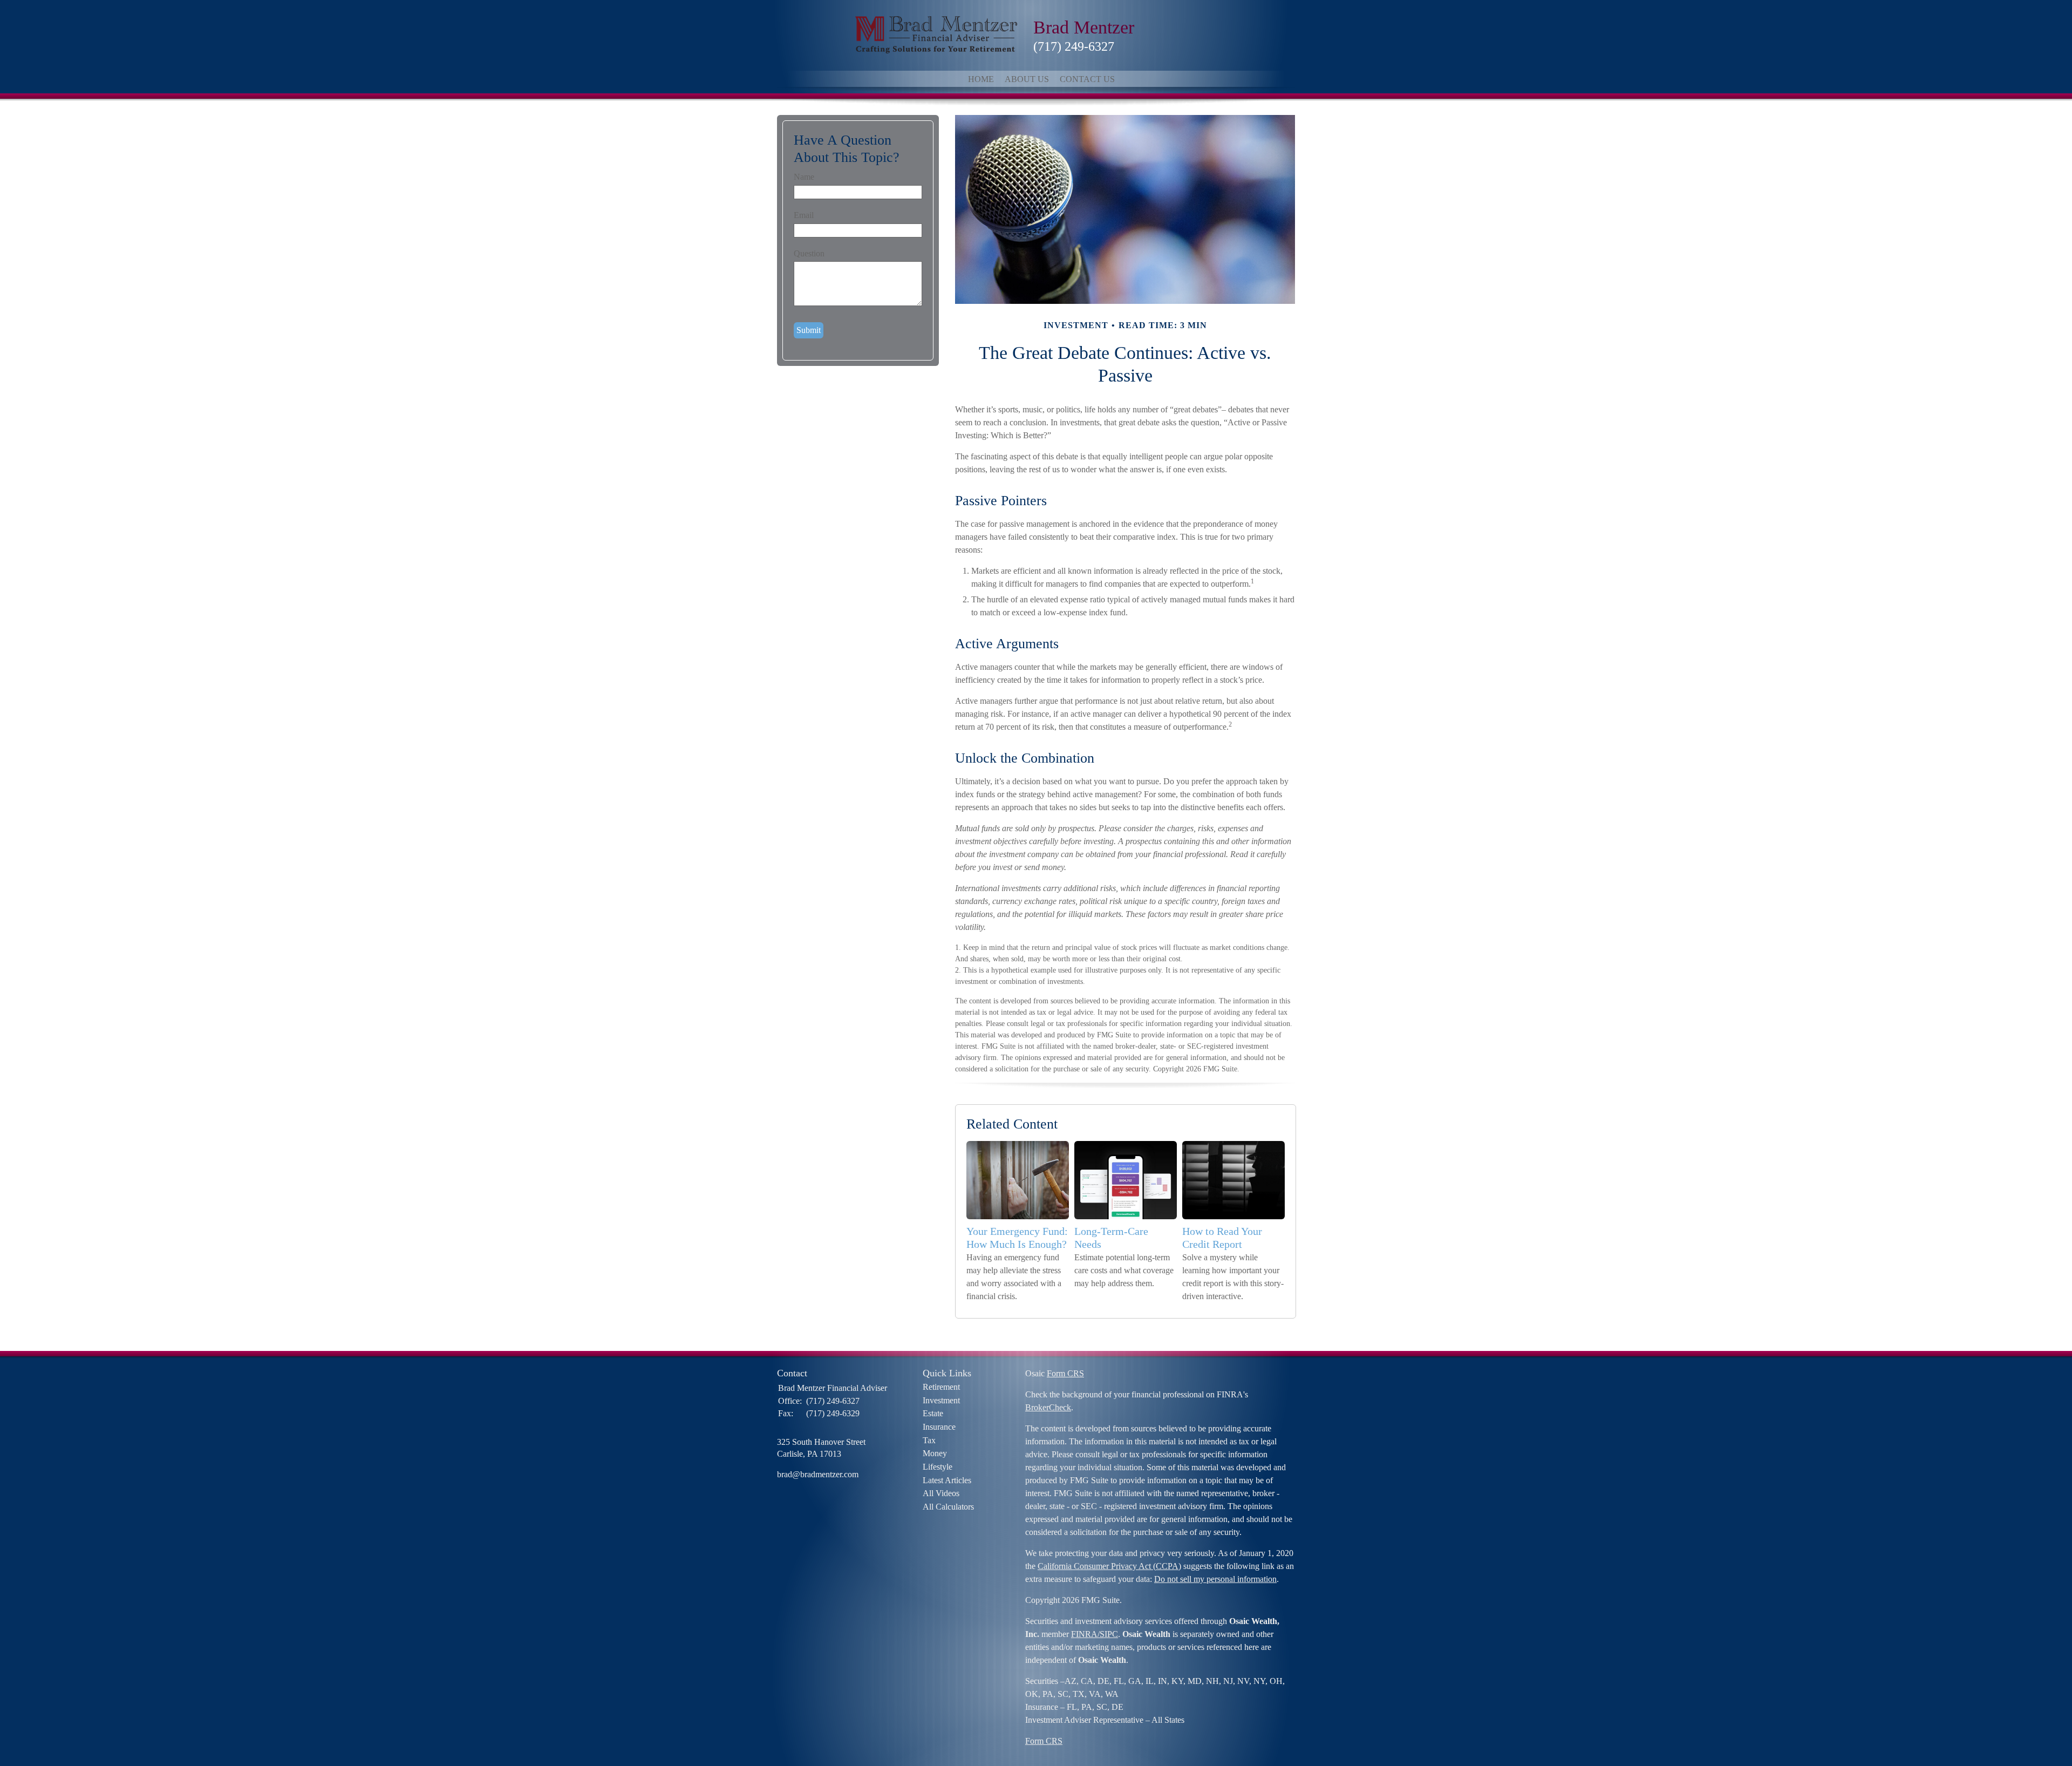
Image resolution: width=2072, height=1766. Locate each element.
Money (935, 1453)
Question (809, 253)
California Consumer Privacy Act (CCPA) (1109, 1566)
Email (804, 215)
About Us (1027, 79)
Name (804, 177)
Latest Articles (947, 1480)
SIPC (1109, 1634)
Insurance (939, 1427)
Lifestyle (938, 1467)
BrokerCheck (1048, 1407)
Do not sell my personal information (1215, 1579)
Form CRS (1065, 1373)
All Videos (941, 1493)
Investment (941, 1400)
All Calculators (948, 1507)
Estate (933, 1413)
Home (981, 79)
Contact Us (1087, 79)
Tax (929, 1440)
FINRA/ (1085, 1634)
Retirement (941, 1387)
